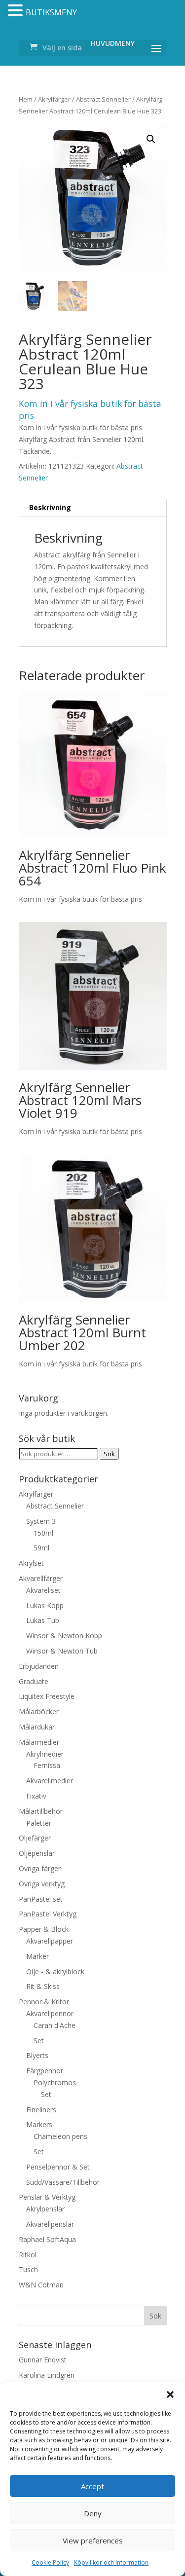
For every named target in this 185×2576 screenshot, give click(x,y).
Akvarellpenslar (50, 2224)
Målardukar (37, 1727)
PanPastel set (41, 1899)
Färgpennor (45, 2071)
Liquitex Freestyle (47, 1696)
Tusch (28, 2269)
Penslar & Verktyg (47, 2197)
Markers (39, 2124)
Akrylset (31, 1563)
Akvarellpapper (50, 1941)
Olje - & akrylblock (55, 1971)
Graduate (34, 1681)
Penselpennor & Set (58, 2167)
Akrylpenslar (45, 2209)
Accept (92, 2486)
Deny (93, 2513)
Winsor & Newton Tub (62, 1651)
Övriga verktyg (42, 1884)
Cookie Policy (50, 2562)
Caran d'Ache (55, 2025)
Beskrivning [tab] (50, 507)
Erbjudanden (39, 1666)
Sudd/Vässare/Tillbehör (63, 2182)
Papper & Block (44, 1929)
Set (39, 2041)
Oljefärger (35, 1838)
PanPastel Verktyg (48, 1914)
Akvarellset (43, 1590)
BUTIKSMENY (51, 12)
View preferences (93, 2540)
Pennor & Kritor (44, 2002)
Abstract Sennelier (103, 99)
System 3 (41, 1521)
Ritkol (28, 2255)
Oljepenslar (37, 1853)
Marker (37, 1956)
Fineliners (41, 2110)
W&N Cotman (41, 2285)
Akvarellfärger (41, 1578)
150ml (43, 1533)
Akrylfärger (54, 99)
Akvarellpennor (50, 2013)
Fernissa (47, 1765)
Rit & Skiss (43, 1986)
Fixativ (36, 1796)
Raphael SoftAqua (47, 2239)
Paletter (39, 1823)
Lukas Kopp (45, 1605)
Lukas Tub (43, 1620)
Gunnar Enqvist (43, 2360)
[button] (170, 2394)
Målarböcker (39, 1711)
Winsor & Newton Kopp (64, 1636)
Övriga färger (40, 1868)
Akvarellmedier (50, 1781)
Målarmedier (39, 1742)
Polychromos (55, 2082)
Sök (109, 1454)
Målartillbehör (41, 1811)
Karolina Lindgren (47, 2375)
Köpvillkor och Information (111, 2562)
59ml (41, 1548)
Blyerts (37, 2055)
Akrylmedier (45, 1754)
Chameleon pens (60, 2136)
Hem (26, 99)
